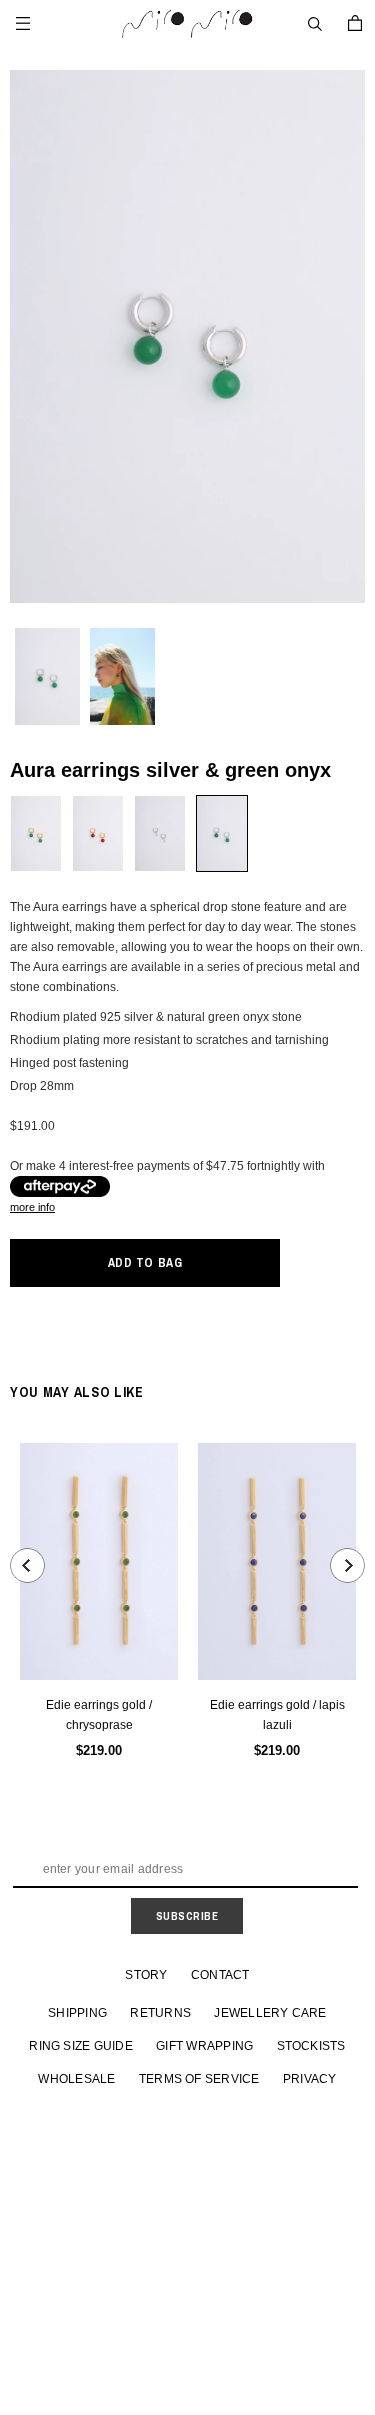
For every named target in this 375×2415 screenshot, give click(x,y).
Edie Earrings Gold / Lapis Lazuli (277, 1715)
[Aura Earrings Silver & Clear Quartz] (160, 833)
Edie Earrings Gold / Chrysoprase (99, 1715)
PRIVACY (310, 2079)
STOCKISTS (311, 2046)
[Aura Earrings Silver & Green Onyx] (222, 833)
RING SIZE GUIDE (81, 2046)
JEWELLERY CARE (270, 2013)
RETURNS (160, 2013)
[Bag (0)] (355, 23)
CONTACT (220, 1975)
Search (315, 24)
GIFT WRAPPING (204, 2046)
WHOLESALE (76, 2079)
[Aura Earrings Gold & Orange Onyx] (98, 833)
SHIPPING (77, 2013)
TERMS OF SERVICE (199, 2079)
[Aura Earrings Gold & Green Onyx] (36, 833)
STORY (146, 1975)
